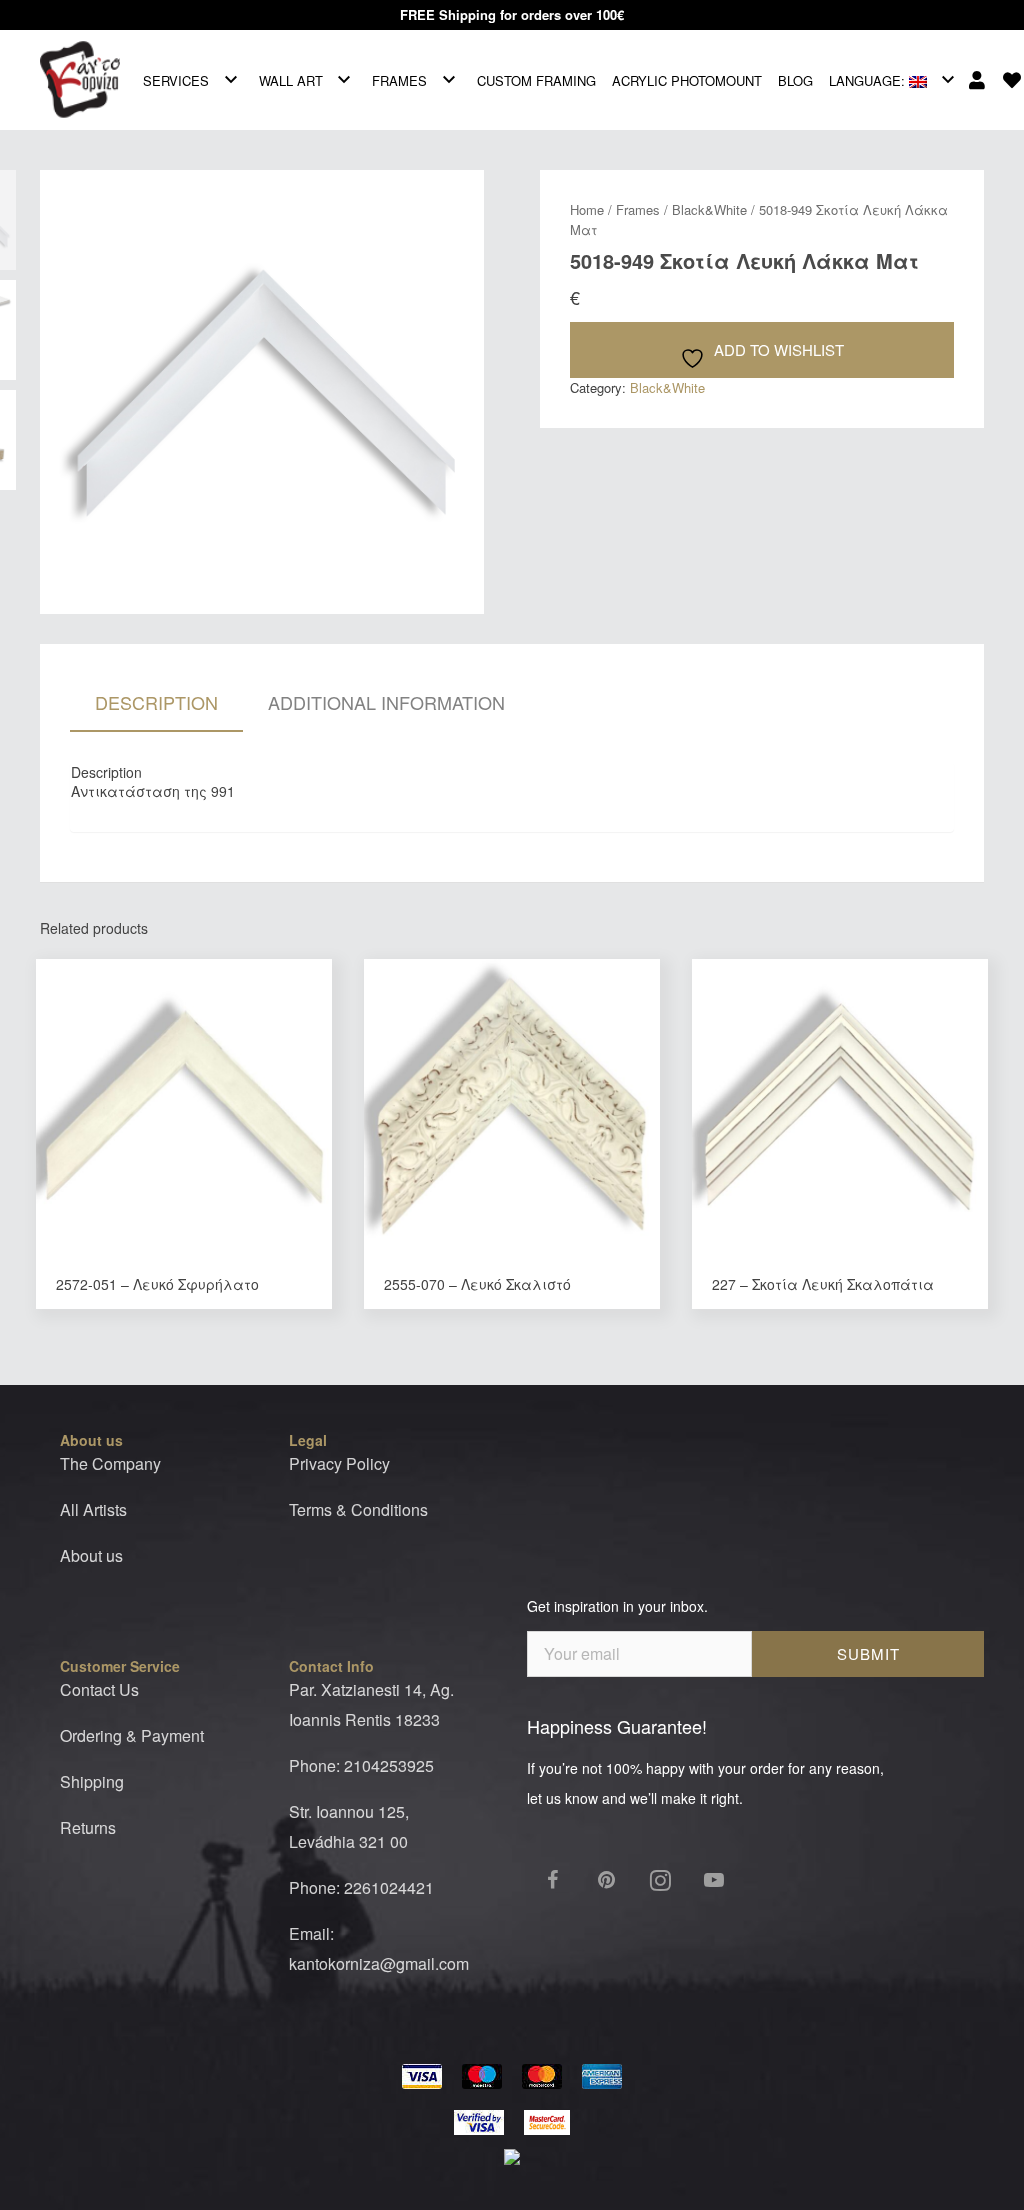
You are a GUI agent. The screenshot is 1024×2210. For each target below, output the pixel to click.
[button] (464, 190)
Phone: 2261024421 (361, 1887)
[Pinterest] (606, 1880)
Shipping (92, 1781)
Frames (638, 209)
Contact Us (99, 1689)
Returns (88, 1827)
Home (587, 209)
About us (91, 1555)
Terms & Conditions (358, 1509)
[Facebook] (552, 1880)
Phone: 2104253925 (361, 1765)
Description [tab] (156, 702)
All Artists (93, 1509)
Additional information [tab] (386, 702)
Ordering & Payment (132, 1735)
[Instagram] (660, 1880)
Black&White (709, 209)
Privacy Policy (339, 1463)
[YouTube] (714, 1880)
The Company (110, 1463)
